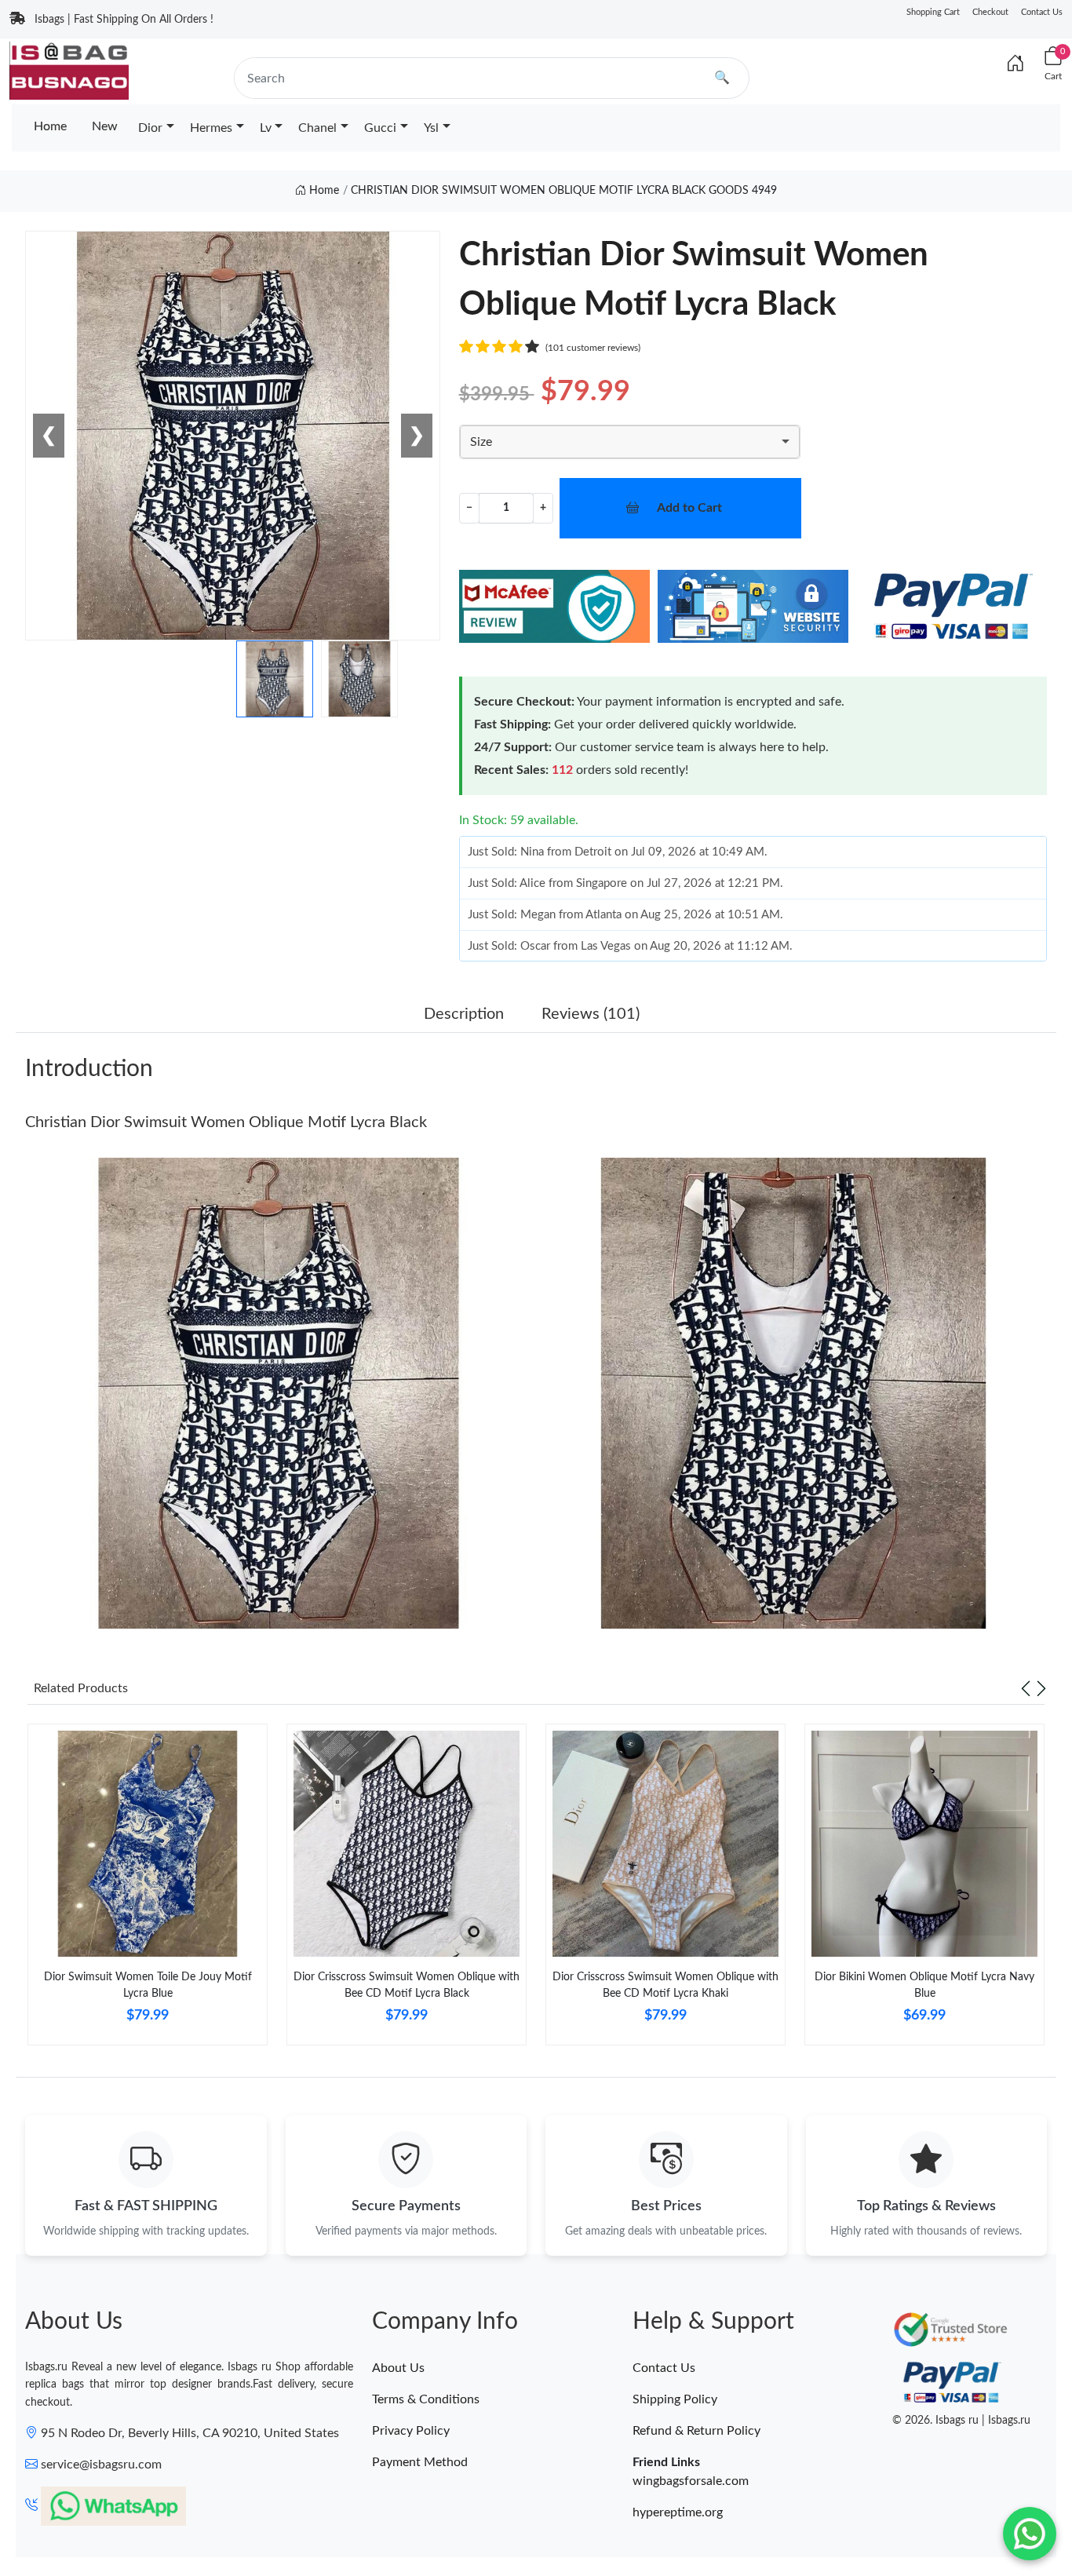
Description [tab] (464, 1014)
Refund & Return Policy (696, 2431)
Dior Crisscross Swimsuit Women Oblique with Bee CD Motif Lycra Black (407, 1985)
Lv (266, 128)
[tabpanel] (148, 1891)
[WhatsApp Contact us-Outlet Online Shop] (1030, 2534)
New (105, 126)
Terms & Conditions (426, 2399)
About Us (398, 2368)
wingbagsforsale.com (691, 2481)
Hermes (211, 128)
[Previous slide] (1026, 1688)
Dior (150, 128)
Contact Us (1042, 12)
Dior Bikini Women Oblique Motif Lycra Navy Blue (924, 1985)
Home (50, 126)
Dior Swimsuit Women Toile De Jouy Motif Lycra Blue (148, 1985)
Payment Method (420, 2462)
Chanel (317, 128)
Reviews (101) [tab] (591, 1014)
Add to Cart (689, 508)
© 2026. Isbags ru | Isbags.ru (961, 2421)
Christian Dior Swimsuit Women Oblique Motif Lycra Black (226, 1122)
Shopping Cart (933, 12)
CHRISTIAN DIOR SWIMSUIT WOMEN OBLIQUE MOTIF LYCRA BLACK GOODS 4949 (564, 191)
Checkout (990, 12)
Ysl (431, 128)
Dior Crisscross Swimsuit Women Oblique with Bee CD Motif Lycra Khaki (665, 1985)
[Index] (1015, 64)
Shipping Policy (675, 2399)
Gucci (380, 128)
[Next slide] (1041, 1688)
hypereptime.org (678, 2512)
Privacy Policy (411, 2431)
